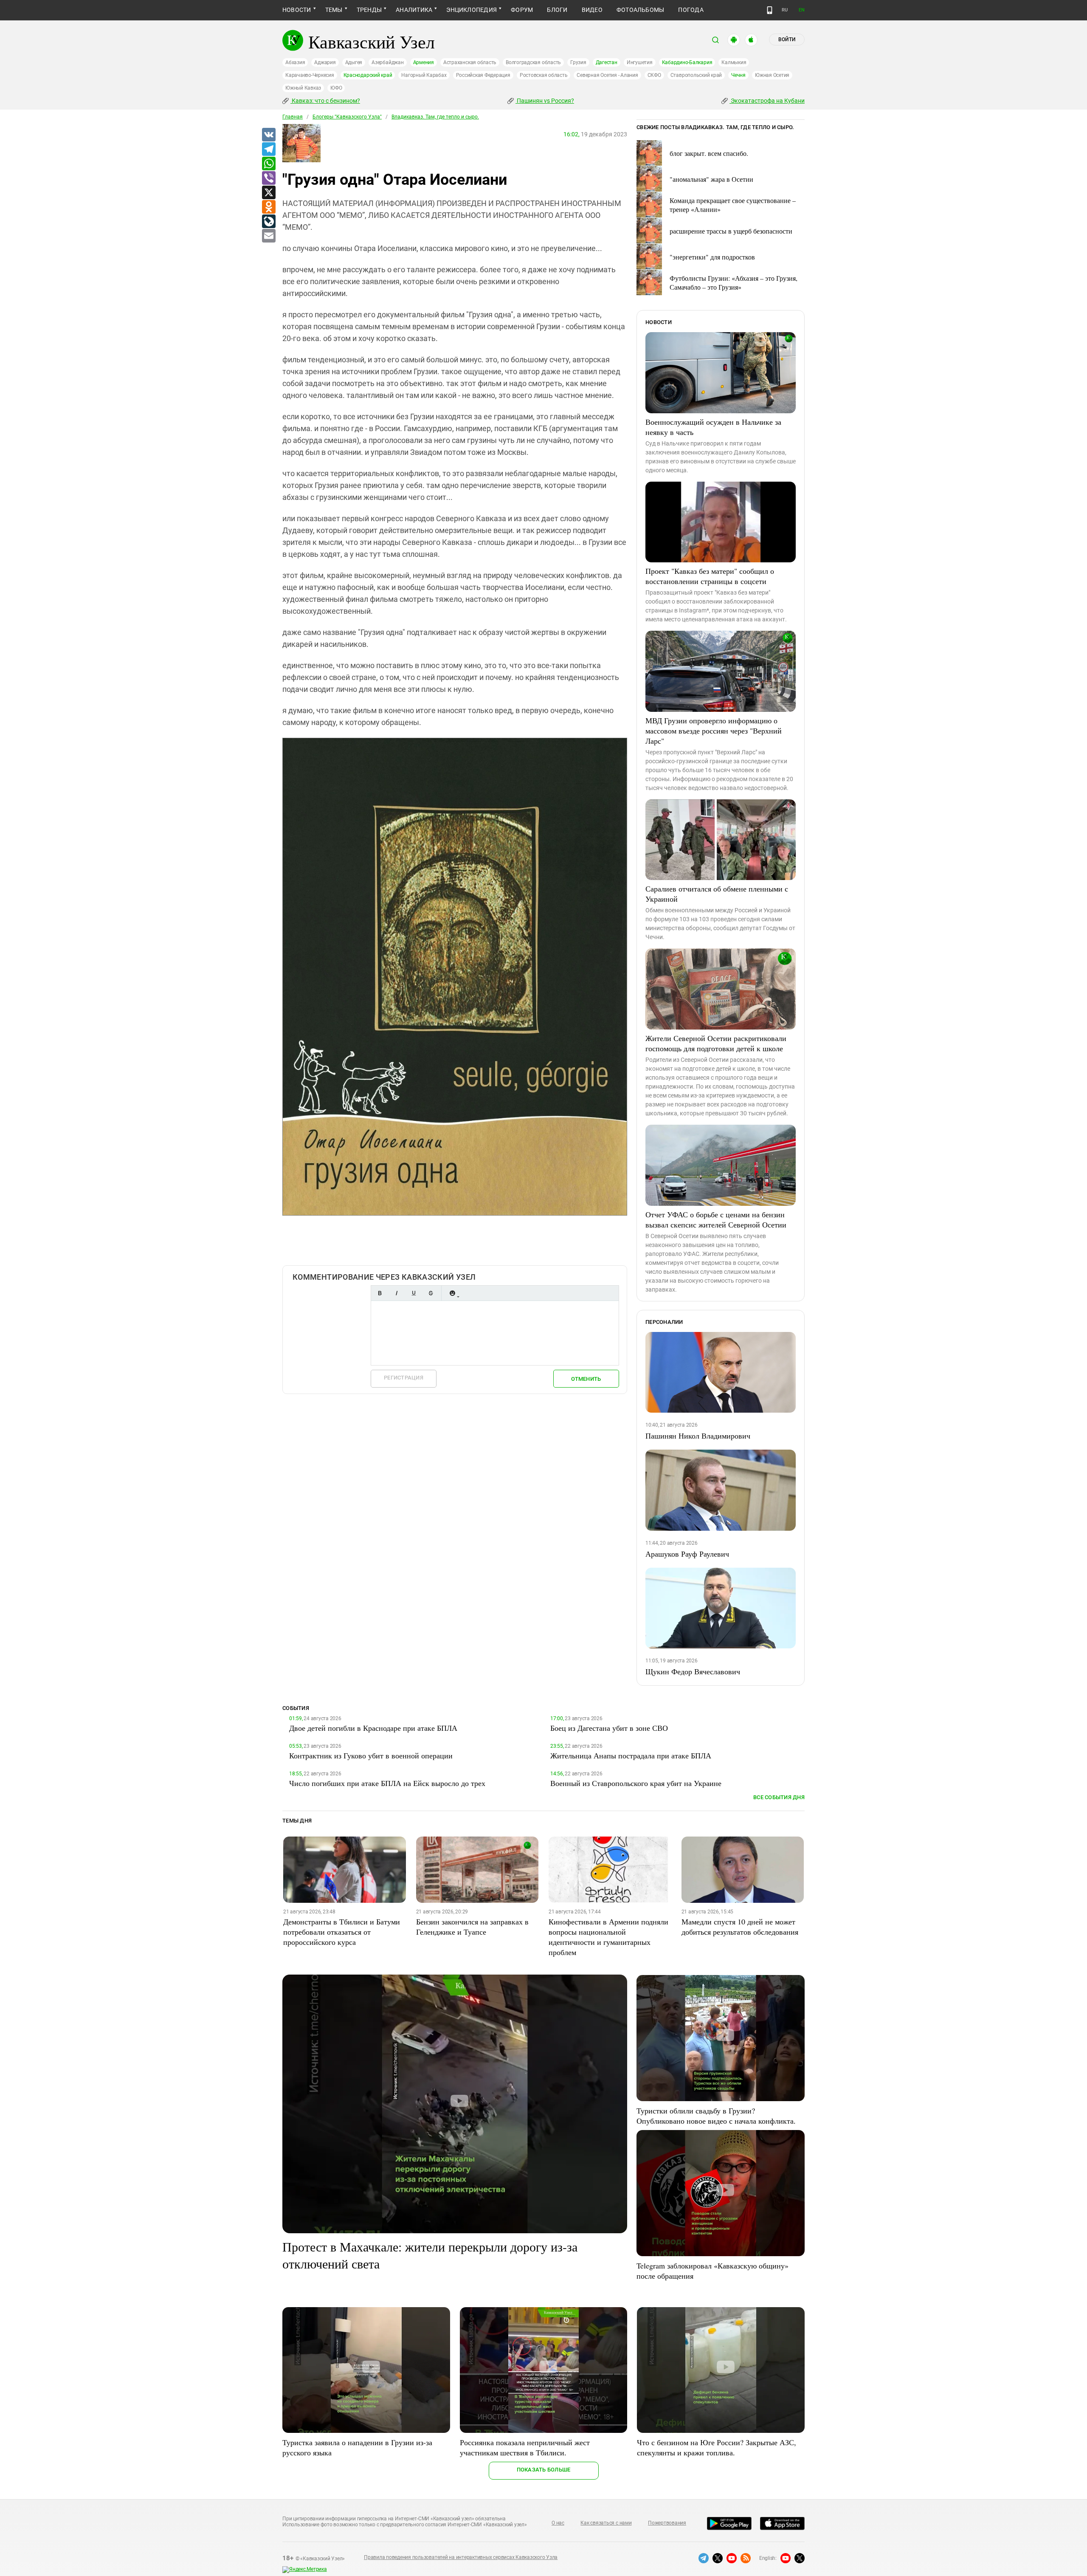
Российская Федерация (483, 75)
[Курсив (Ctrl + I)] (397, 1293)
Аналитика (414, 10)
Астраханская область (470, 62)
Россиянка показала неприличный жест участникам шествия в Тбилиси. (525, 2447)
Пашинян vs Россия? (545, 101)
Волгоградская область (533, 62)
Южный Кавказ (303, 88)
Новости (297, 10)
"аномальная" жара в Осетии (711, 179)
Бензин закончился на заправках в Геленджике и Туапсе (472, 1927)
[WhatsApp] (268, 164)
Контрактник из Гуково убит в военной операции (371, 1755)
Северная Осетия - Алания (607, 75)
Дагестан (607, 62)
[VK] (268, 135)
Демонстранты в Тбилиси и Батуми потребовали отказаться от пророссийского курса (342, 1932)
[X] (268, 193)
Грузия (578, 62)
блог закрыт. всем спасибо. (709, 153)
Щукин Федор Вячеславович (693, 1671)
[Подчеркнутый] (414, 1293)
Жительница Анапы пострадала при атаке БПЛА (631, 1755)
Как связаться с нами (606, 2523)
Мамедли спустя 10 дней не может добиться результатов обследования (740, 1927)
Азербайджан (387, 62)
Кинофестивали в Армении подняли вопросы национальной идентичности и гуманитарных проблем (608, 1937)
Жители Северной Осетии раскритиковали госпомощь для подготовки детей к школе (716, 1043)
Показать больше (544, 2470)
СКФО (654, 75)
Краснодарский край (368, 75)
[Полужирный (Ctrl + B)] (380, 1293)
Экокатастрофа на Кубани (767, 101)
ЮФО (336, 88)
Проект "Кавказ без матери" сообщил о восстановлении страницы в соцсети (710, 576)
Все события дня (779, 1797)
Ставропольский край (696, 75)
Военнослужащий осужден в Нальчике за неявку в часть (713, 427)
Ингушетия (640, 62)
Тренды (369, 10)
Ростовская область (544, 75)
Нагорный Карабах (424, 75)
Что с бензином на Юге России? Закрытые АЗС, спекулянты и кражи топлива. (717, 2447)
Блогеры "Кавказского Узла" (347, 117)
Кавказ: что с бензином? (325, 101)
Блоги (557, 10)
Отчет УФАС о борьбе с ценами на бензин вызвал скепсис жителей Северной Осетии (716, 1219)
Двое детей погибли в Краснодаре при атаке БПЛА (373, 1728)
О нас (558, 2523)
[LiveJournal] (268, 222)
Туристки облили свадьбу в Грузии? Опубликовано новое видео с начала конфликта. (716, 2116)
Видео (592, 10)
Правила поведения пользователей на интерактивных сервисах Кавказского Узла (461, 2557)
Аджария (325, 62)
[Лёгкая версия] (770, 10)
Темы (334, 10)
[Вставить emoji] (452, 1293)
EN (802, 10)
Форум (522, 10)
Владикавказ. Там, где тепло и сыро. (435, 117)
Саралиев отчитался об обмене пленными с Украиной (717, 894)
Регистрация (404, 1378)
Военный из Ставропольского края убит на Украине (636, 1783)
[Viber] (268, 178)
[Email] (268, 236)
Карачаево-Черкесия (310, 75)
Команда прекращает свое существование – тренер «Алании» (733, 205)
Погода (691, 10)
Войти (787, 40)
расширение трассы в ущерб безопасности (731, 231)
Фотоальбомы (641, 10)
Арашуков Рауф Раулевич (687, 1554)
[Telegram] (268, 150)
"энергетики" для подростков (712, 257)
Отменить (586, 1379)
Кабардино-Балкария (687, 62)
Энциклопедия (472, 10)
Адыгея (354, 62)
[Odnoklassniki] (268, 207)
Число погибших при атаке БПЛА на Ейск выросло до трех (387, 1783)
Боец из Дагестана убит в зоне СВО (609, 1728)
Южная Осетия (772, 75)
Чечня (738, 75)
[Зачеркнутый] (431, 1293)
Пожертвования (667, 2523)
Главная (293, 117)
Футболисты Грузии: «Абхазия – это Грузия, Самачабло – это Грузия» (734, 282)
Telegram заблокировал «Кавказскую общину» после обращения (712, 2271)
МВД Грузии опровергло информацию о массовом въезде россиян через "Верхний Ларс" (714, 731)
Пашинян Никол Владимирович (698, 1436)
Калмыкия (734, 62)
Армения (424, 62)
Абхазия (295, 62)
